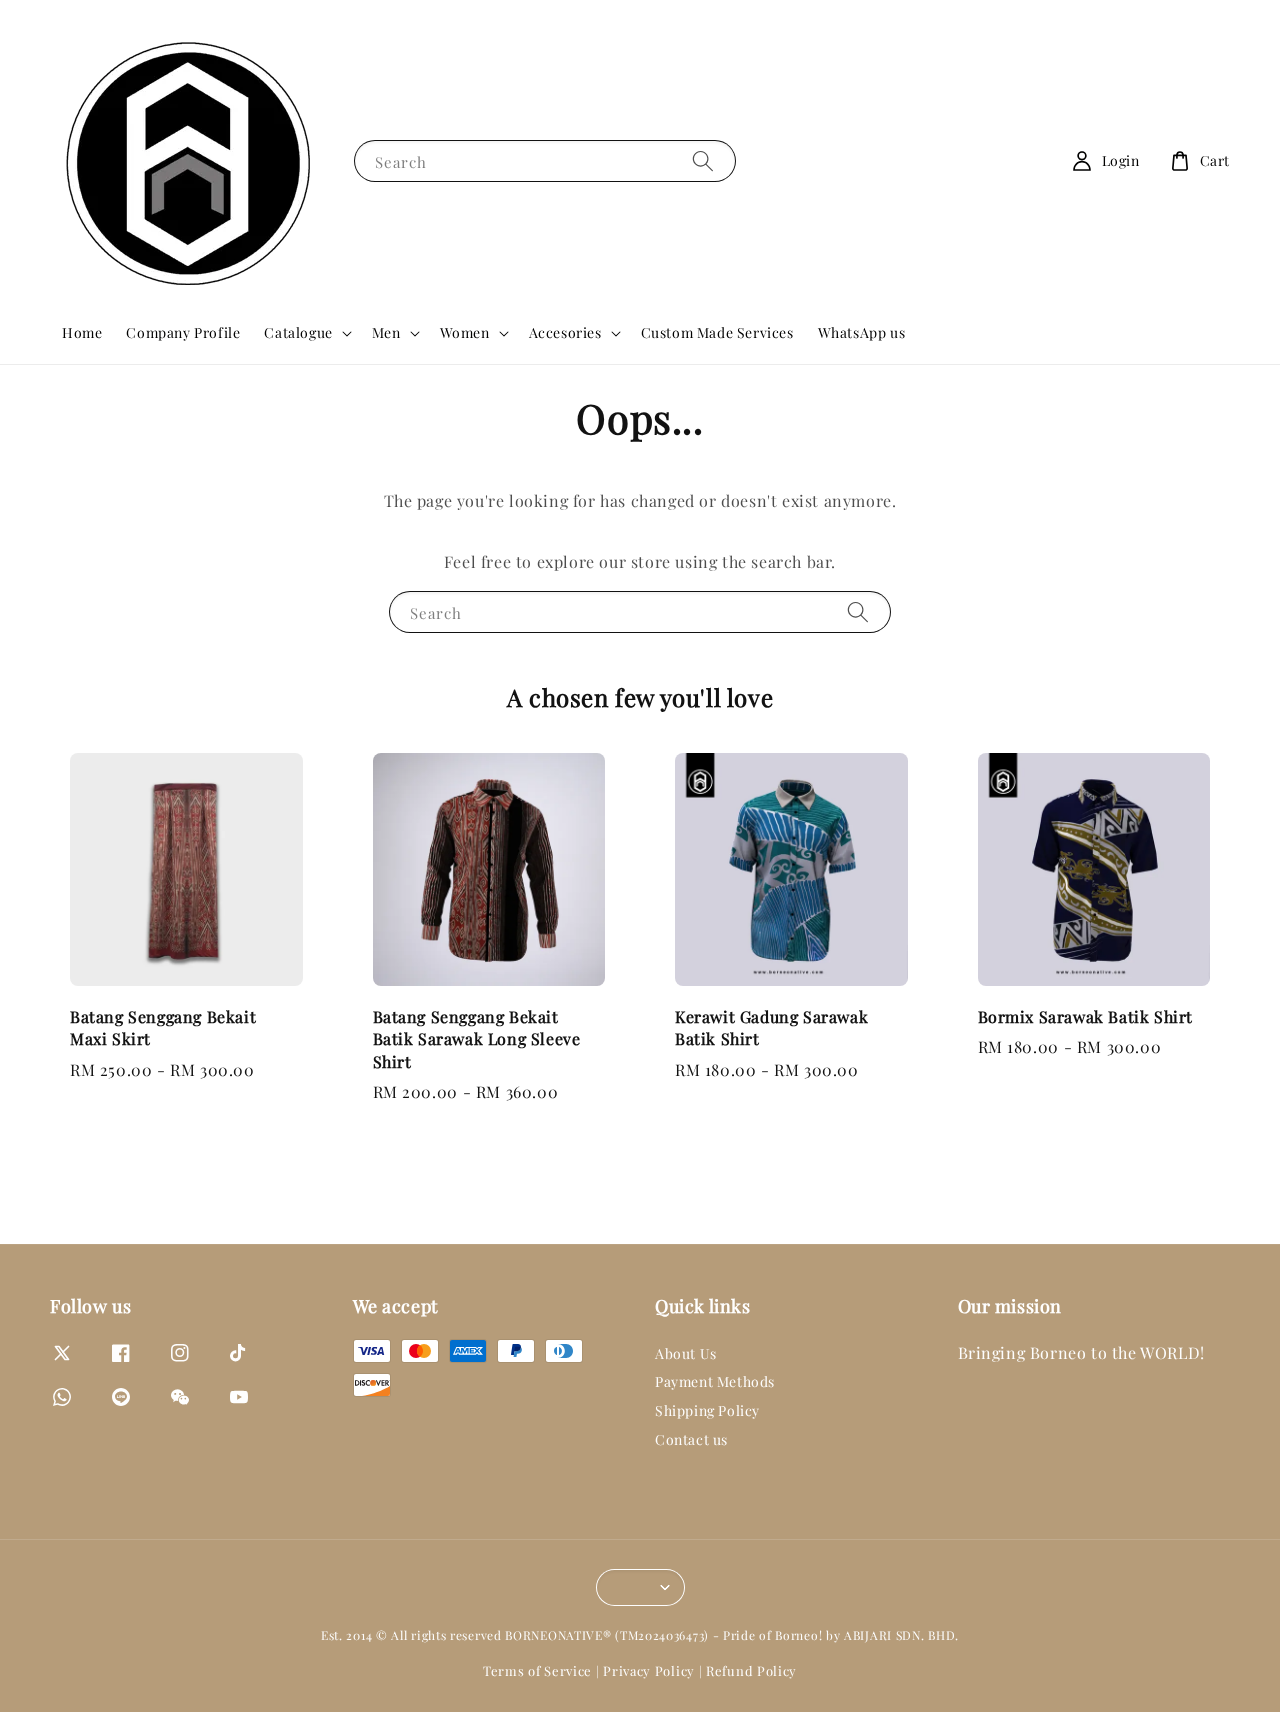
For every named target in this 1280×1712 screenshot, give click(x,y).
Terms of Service (537, 1670)
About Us (686, 1354)
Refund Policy (751, 1670)
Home (82, 332)
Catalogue (298, 333)
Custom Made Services (717, 332)
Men (386, 333)
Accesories (565, 333)
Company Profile (183, 332)
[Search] (703, 160)
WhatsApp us (862, 332)
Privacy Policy (649, 1670)
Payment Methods (715, 1381)
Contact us (691, 1439)
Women (465, 333)
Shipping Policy (707, 1410)
